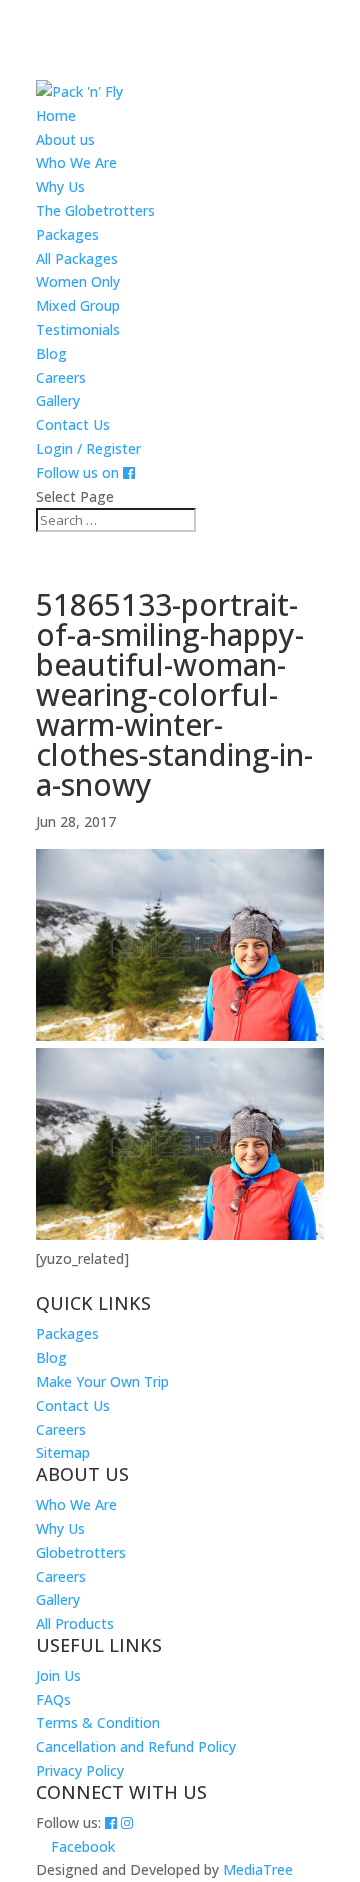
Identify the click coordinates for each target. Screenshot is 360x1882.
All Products (75, 1623)
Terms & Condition (98, 1722)
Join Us (58, 1675)
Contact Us (73, 424)
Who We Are (76, 162)
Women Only (78, 281)
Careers (61, 377)
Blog (51, 353)
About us (65, 139)
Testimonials (78, 329)
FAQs (53, 1699)
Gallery (58, 400)
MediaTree (258, 1869)
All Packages (77, 258)
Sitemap (63, 1452)
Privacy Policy (80, 1770)
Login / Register (88, 448)
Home (56, 115)
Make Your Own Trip (102, 1381)
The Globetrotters (95, 210)
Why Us (60, 186)
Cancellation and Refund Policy (136, 1746)
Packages (67, 234)
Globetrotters (81, 1552)
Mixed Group (78, 305)
